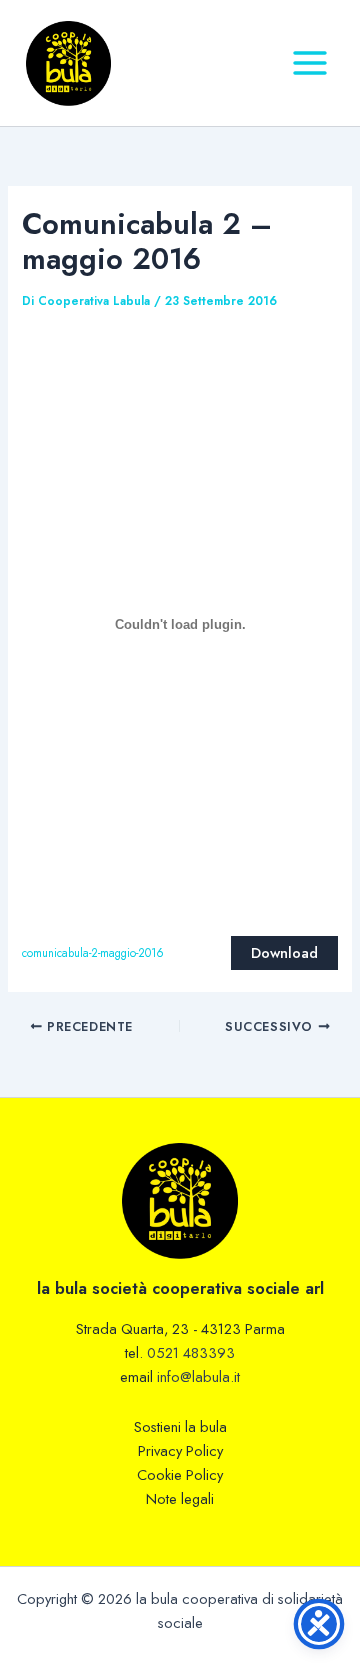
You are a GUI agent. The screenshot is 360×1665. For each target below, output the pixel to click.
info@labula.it (198, 1376)
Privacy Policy (180, 1450)
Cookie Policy (180, 1474)
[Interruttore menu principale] (310, 63)
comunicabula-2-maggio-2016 (93, 953)
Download (284, 952)
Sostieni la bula (180, 1426)
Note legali (180, 1498)
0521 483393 (191, 1352)
